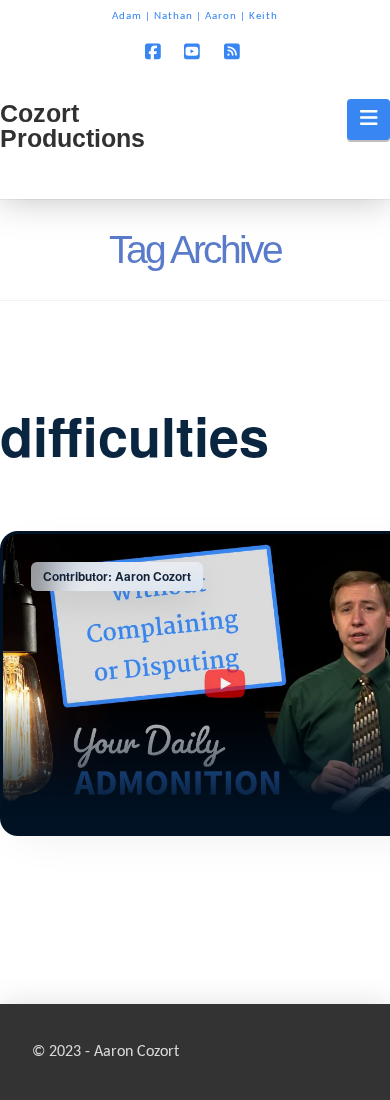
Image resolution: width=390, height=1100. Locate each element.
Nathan (173, 16)
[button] (368, 119)
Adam (127, 16)
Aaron (221, 16)
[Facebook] (155, 51)
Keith (263, 16)
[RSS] (235, 51)
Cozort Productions (72, 126)
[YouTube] (195, 51)
